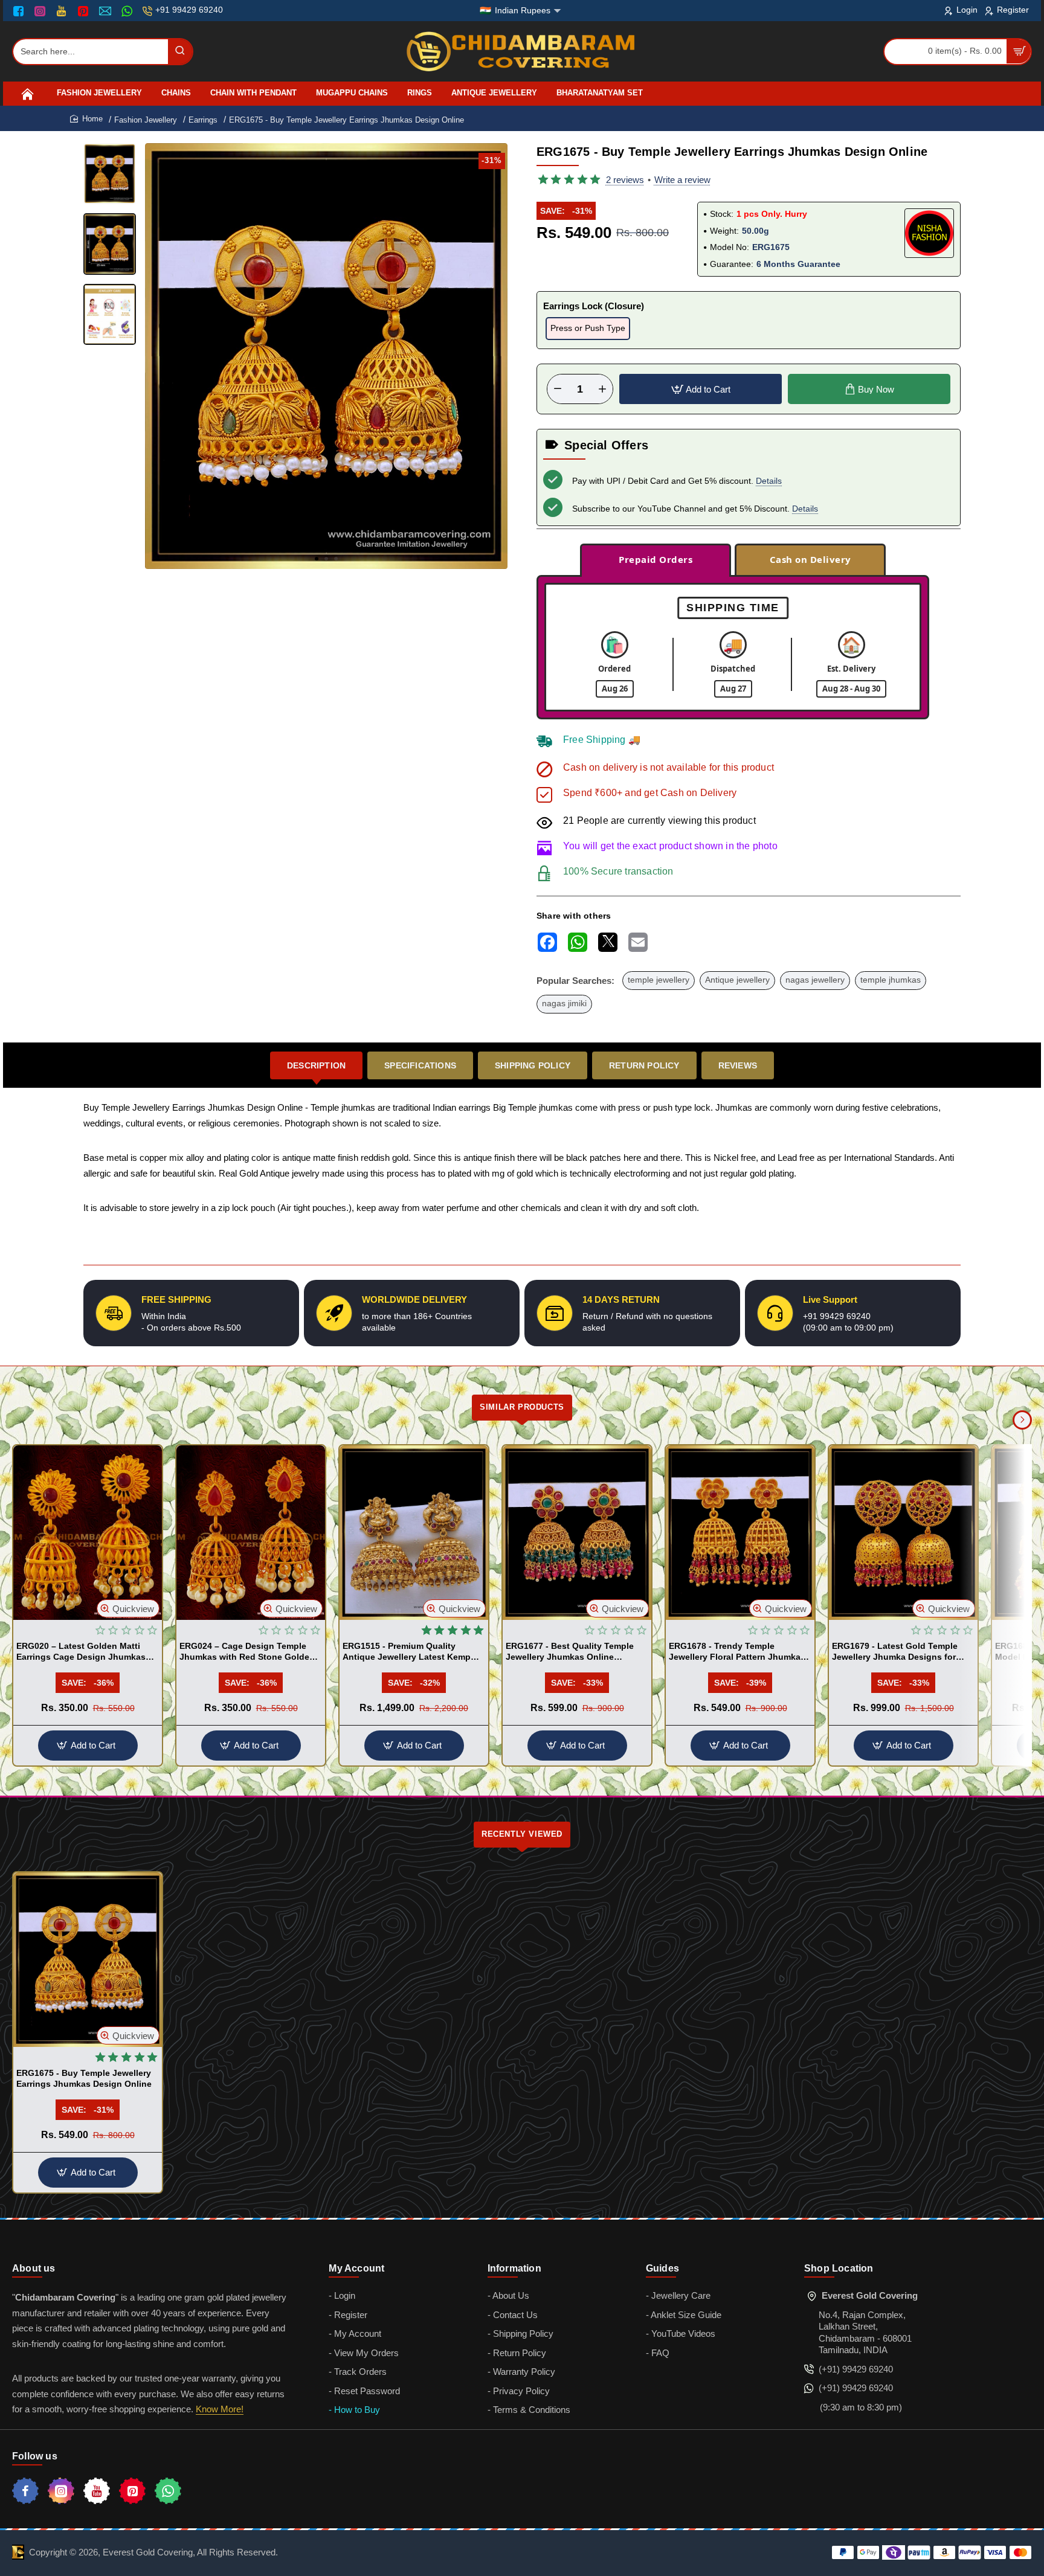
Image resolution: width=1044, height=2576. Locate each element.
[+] (602, 389)
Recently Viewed (522, 1834)
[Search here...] (180, 52)
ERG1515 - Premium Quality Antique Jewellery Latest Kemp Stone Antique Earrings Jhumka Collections (408, 1652)
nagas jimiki (564, 1004)
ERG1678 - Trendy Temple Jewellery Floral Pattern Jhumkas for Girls (737, 1652)
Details (769, 481)
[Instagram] (41, 11)
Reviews (738, 1065)
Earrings (203, 120)
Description (316, 1065)
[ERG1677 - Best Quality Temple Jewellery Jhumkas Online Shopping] (577, 1533)
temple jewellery (659, 980)
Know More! (220, 2409)
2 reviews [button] (625, 180)
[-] (558, 389)
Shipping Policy (533, 1065)
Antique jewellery (737, 980)
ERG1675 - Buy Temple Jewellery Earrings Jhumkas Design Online (84, 2078)
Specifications (420, 1065)
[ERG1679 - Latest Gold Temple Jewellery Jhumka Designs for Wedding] (903, 1533)
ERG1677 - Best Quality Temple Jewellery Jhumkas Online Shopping (570, 1652)
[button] (317, 559)
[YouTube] (63, 11)
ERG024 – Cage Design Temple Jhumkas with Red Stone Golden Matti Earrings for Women (247, 1652)
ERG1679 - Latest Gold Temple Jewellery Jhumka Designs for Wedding (895, 1652)
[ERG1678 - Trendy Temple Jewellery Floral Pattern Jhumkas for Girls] (740, 1533)
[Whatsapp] (168, 2491)
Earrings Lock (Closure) (594, 306)
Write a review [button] (682, 180)
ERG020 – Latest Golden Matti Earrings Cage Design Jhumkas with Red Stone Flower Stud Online (81, 1652)
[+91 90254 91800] (128, 11)
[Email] (107, 11)
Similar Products (522, 1407)
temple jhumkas (891, 980)
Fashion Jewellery (146, 120)
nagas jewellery (815, 980)
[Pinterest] (84, 11)
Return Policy (644, 1065)
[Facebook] (21, 11)
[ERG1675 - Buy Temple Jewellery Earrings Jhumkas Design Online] (88, 1960)
